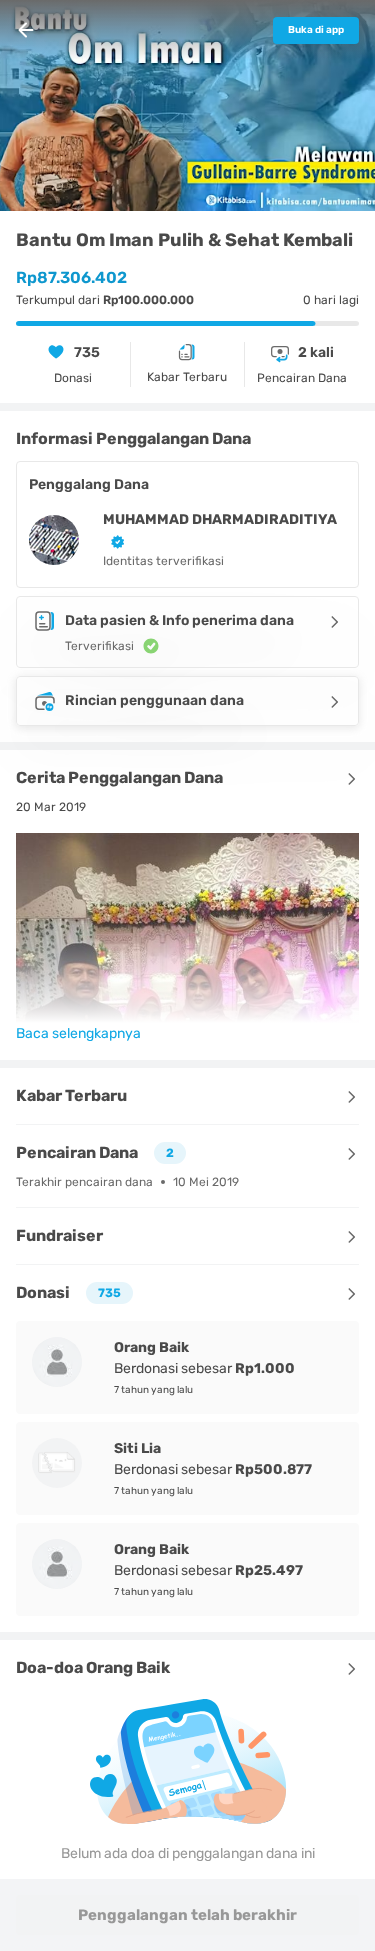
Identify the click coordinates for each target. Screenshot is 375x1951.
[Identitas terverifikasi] (114, 541)
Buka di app (316, 30)
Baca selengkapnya (78, 1033)
